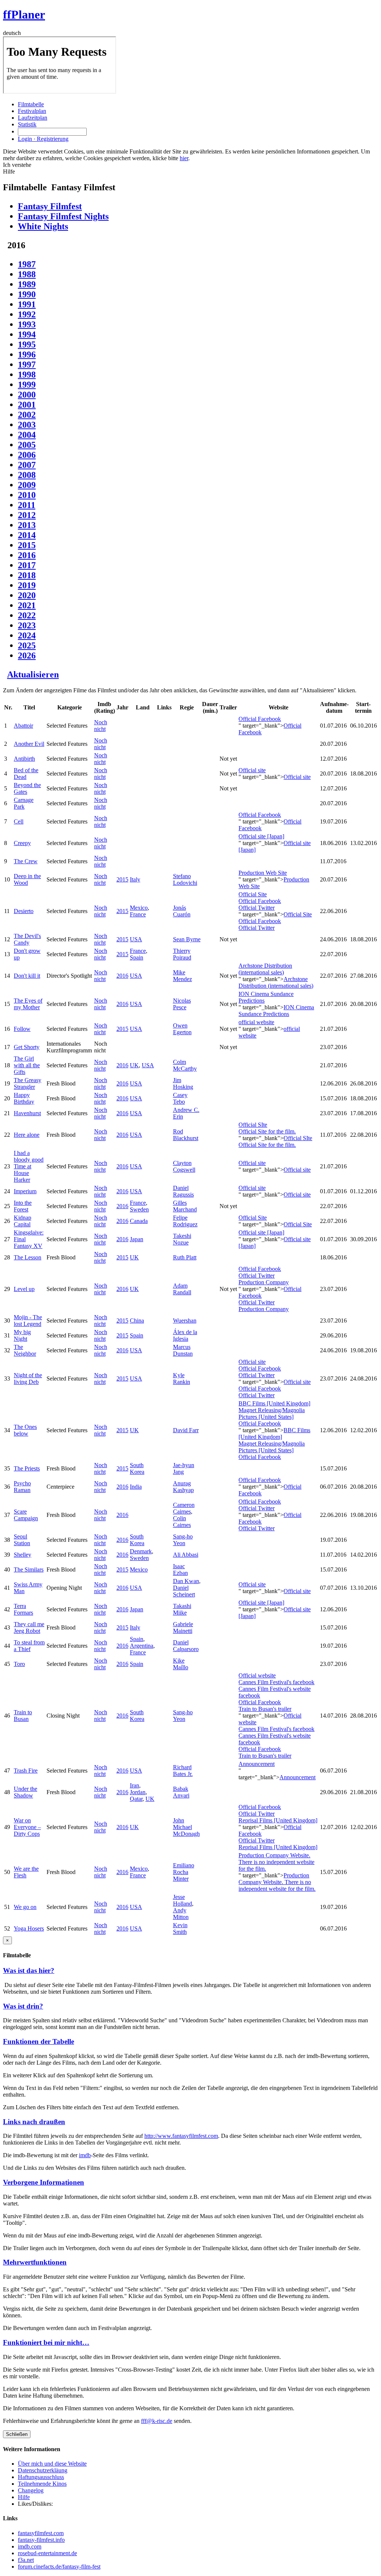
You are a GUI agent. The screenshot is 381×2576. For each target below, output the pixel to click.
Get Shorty (27, 1047)
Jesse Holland (183, 1900)
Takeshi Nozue (182, 1239)
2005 (27, 445)
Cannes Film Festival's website (275, 1689)
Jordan (138, 1792)
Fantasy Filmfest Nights (63, 216)
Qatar (136, 1799)
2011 (27, 505)
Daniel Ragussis (183, 1191)
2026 (27, 656)
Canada (139, 1221)
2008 (27, 475)
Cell (19, 821)
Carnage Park (24, 803)
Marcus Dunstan (183, 1350)
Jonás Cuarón (182, 911)
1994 (27, 334)
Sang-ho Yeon (183, 1540)
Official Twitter (257, 908)
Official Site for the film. (267, 1131)
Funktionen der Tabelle (39, 2041)
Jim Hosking (183, 1083)
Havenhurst (27, 1113)
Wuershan (185, 1321)
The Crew (26, 861)
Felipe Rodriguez (185, 1221)
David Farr (186, 1430)
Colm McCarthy (185, 1065)
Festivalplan (32, 111)
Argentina (142, 1646)
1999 (27, 385)
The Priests (27, 1468)
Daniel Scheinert (184, 1591)
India (136, 1487)
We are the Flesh (26, 1872)
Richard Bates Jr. (183, 1771)
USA (136, 939)
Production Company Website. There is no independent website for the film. (276, 1862)
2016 (27, 555)
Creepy (22, 843)
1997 (27, 365)
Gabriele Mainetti (183, 1627)
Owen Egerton (182, 1029)
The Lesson (28, 1257)
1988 (27, 274)
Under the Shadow (25, 1792)
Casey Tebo (180, 1098)
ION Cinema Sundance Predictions (276, 1011)
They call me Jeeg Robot (29, 1627)
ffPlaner (24, 14)
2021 (27, 605)
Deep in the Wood (27, 879)
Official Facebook (260, 719)
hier (184, 158)
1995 (27, 344)
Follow (22, 1029)
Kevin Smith (180, 1928)
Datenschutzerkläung (43, 2470)
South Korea (137, 1468)
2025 (27, 645)
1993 (27, 324)
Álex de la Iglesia (185, 1335)
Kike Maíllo (181, 1664)
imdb (85, 2155)
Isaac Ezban (180, 1569)
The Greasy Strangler (28, 1083)
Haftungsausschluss (41, 2477)
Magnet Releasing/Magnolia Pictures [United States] (272, 1413)
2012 (27, 515)
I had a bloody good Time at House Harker (29, 1166)
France (138, 914)
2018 (27, 575)
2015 (27, 545)
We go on (25, 1907)
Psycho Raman (22, 1487)
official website (256, 1022)
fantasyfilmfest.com (41, 2533)
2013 (27, 525)
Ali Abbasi (186, 1555)
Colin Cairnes (182, 1522)
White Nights (43, 226)
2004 (27, 435)
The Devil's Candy (27, 939)
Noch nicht (101, 726)
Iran (135, 1785)
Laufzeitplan (33, 118)
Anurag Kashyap (183, 1487)
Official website (257, 1675)
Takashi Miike (182, 1609)
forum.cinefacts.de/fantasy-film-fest (59, 2567)
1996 (27, 355)
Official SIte (253, 1125)
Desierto (24, 911)
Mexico (139, 908)
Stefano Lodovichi (185, 879)
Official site (252, 770)
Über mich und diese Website (52, 2464)
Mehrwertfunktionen (35, 2262)
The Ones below (25, 1430)
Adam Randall (182, 1289)
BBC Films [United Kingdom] (274, 1403)
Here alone (27, 1135)
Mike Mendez (183, 976)
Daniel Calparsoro (186, 1646)
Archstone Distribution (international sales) (265, 969)
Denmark (141, 1551)
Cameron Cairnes (184, 1508)
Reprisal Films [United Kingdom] (278, 1820)
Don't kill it (27, 976)
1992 (27, 314)
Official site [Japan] (261, 836)
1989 (27, 284)
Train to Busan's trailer (265, 1709)
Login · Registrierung (43, 139)
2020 (27, 595)
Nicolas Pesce (182, 1004)
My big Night (22, 1335)
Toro (19, 1664)
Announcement (257, 1764)
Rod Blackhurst (186, 1135)
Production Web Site (263, 873)
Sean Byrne (187, 939)
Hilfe (24, 2497)
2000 (27, 395)
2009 (27, 485)
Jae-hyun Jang (184, 1468)
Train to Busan (23, 1716)
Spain (137, 957)
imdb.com (30, 2546)
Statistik (27, 124)
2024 (27, 635)
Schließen (17, 2434)
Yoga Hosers (29, 1928)
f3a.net (26, 2560)
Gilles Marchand (185, 1206)
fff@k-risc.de (157, 2421)
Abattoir (23, 726)
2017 (27, 565)
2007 (27, 465)
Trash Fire (26, 1771)
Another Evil (29, 744)
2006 (27, 455)
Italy (135, 879)
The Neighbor (25, 1350)
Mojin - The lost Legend (28, 1321)
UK (134, 1065)
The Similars (29, 1569)
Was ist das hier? (29, 1970)
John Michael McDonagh (186, 1827)
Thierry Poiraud (182, 954)
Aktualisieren (33, 674)
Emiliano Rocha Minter (184, 1872)
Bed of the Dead (26, 774)
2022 (27, 615)
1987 (27, 264)
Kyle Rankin (182, 1378)
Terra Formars (23, 1609)
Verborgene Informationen (44, 2182)
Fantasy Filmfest (50, 206)
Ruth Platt (185, 1257)
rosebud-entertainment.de (47, 2553)
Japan (137, 1239)
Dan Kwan (186, 1581)
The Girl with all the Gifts (27, 1065)
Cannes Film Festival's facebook (276, 1682)
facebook (249, 1695)
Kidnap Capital (23, 1221)
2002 (27, 415)
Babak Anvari (181, 1792)
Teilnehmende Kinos (42, 2484)
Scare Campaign (26, 1515)
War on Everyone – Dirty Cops (27, 1827)
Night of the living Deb (28, 1378)
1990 (27, 294)
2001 (27, 405)
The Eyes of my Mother (28, 1004)
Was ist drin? (23, 2006)
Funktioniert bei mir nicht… (46, 2342)
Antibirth (24, 759)
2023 (27, 625)
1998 (27, 375)
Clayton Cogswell (184, 1166)
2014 (27, 535)
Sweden (139, 1209)
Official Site (253, 894)
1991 (27, 304)
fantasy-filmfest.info (41, 2540)
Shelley (23, 1555)
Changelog (31, 2490)
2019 (27, 585)
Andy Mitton (181, 1914)
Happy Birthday (24, 1098)
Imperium (25, 1191)
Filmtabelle (31, 104)
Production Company (264, 1282)
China (137, 1321)
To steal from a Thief (29, 1646)
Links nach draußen (34, 2122)
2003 (27, 425)
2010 (27, 495)
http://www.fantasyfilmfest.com (181, 2136)
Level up (24, 1289)
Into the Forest (23, 1206)
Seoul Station (22, 1540)
